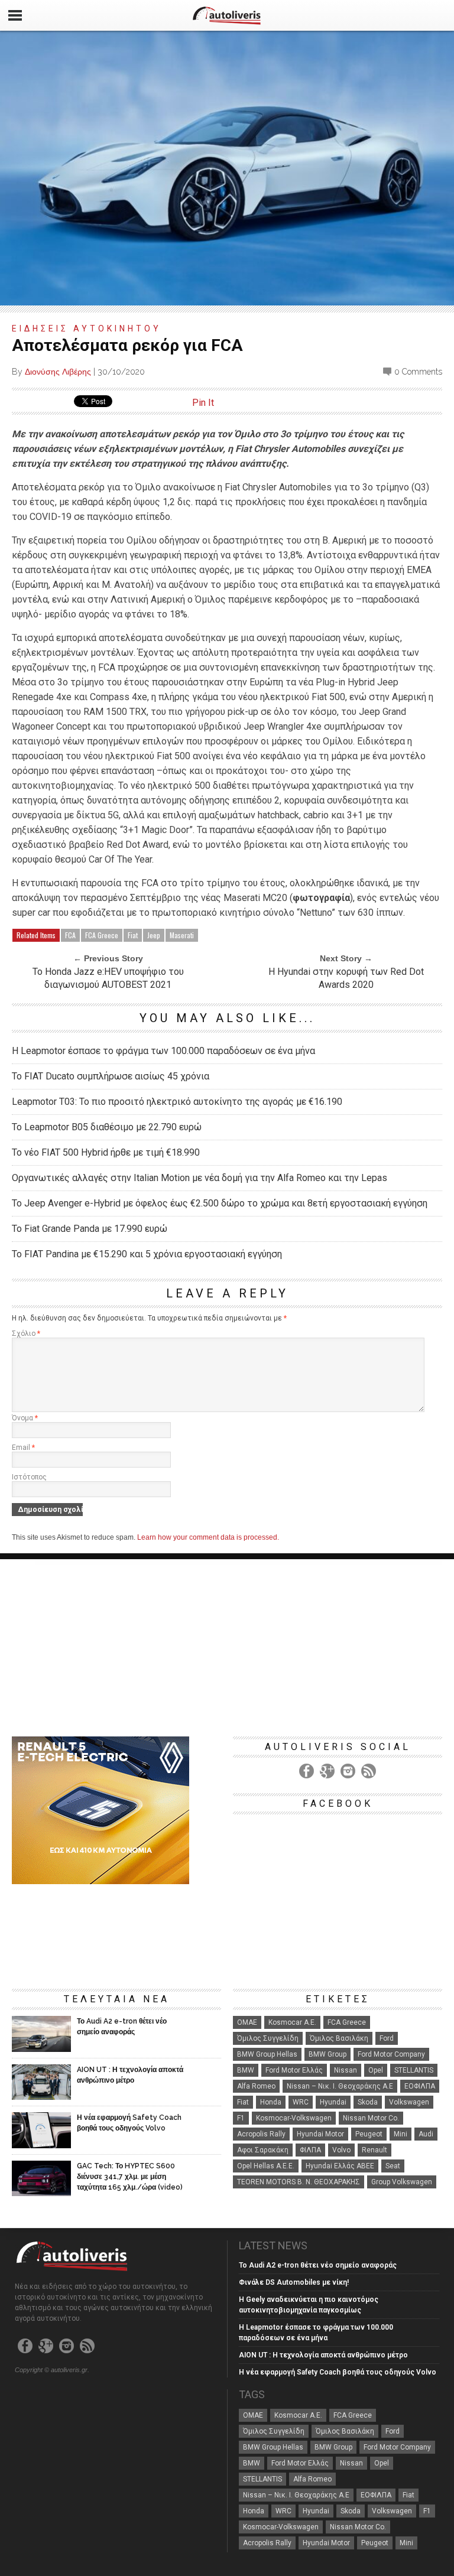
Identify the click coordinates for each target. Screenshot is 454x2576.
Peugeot (369, 2134)
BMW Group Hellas (267, 2054)
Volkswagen (409, 2102)
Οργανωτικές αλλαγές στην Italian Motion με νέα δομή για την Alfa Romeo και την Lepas (200, 1178)
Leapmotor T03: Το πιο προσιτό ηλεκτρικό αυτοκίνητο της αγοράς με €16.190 (177, 1102)
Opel (376, 2070)
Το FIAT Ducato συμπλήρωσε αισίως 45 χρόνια (111, 1076)
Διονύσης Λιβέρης (58, 372)
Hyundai (333, 2102)
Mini (401, 2134)
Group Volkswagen (402, 2182)
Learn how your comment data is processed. (208, 1537)
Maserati (182, 935)
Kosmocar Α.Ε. (292, 2022)
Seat (393, 2166)
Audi (426, 2134)
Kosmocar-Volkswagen (294, 2118)
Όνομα (25, 1418)
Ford (387, 2038)
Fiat (133, 935)
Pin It (203, 403)
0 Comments (418, 372)
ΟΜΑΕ (247, 2022)
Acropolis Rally (261, 2134)
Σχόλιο (26, 1333)
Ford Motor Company (391, 2054)
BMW (246, 2070)
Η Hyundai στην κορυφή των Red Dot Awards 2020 (346, 978)
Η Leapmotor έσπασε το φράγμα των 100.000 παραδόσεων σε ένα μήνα (163, 1051)
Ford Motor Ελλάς (294, 2070)
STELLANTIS (414, 2070)
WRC (301, 2102)
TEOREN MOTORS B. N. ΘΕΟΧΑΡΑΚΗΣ (299, 2182)
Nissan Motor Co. (371, 2118)
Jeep (154, 935)
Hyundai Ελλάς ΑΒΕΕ (340, 2166)
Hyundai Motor (320, 2134)
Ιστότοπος (29, 1477)
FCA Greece (102, 935)
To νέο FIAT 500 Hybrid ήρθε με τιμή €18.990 (106, 1152)
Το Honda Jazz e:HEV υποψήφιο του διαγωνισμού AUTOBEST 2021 (108, 978)
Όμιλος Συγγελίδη (268, 2038)
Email (23, 1448)
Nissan (346, 2070)
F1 (241, 2118)
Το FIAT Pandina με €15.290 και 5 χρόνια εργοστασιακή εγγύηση (147, 1254)
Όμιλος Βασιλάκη (339, 2038)
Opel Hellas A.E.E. (266, 2166)
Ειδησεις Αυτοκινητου (87, 328)
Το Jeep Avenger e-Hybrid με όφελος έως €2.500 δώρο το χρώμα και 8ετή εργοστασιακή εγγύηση (220, 1203)
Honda (271, 2102)
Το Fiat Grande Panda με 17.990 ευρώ (90, 1229)
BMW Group (327, 2054)
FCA (70, 935)
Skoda (368, 2102)
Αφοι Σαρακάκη (263, 2150)
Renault (374, 2150)
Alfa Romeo (256, 2086)
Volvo (341, 2150)
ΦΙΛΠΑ (310, 2150)
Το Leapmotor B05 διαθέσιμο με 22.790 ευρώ (107, 1127)
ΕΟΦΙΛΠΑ (420, 2086)
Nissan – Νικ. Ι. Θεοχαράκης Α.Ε (340, 2086)
